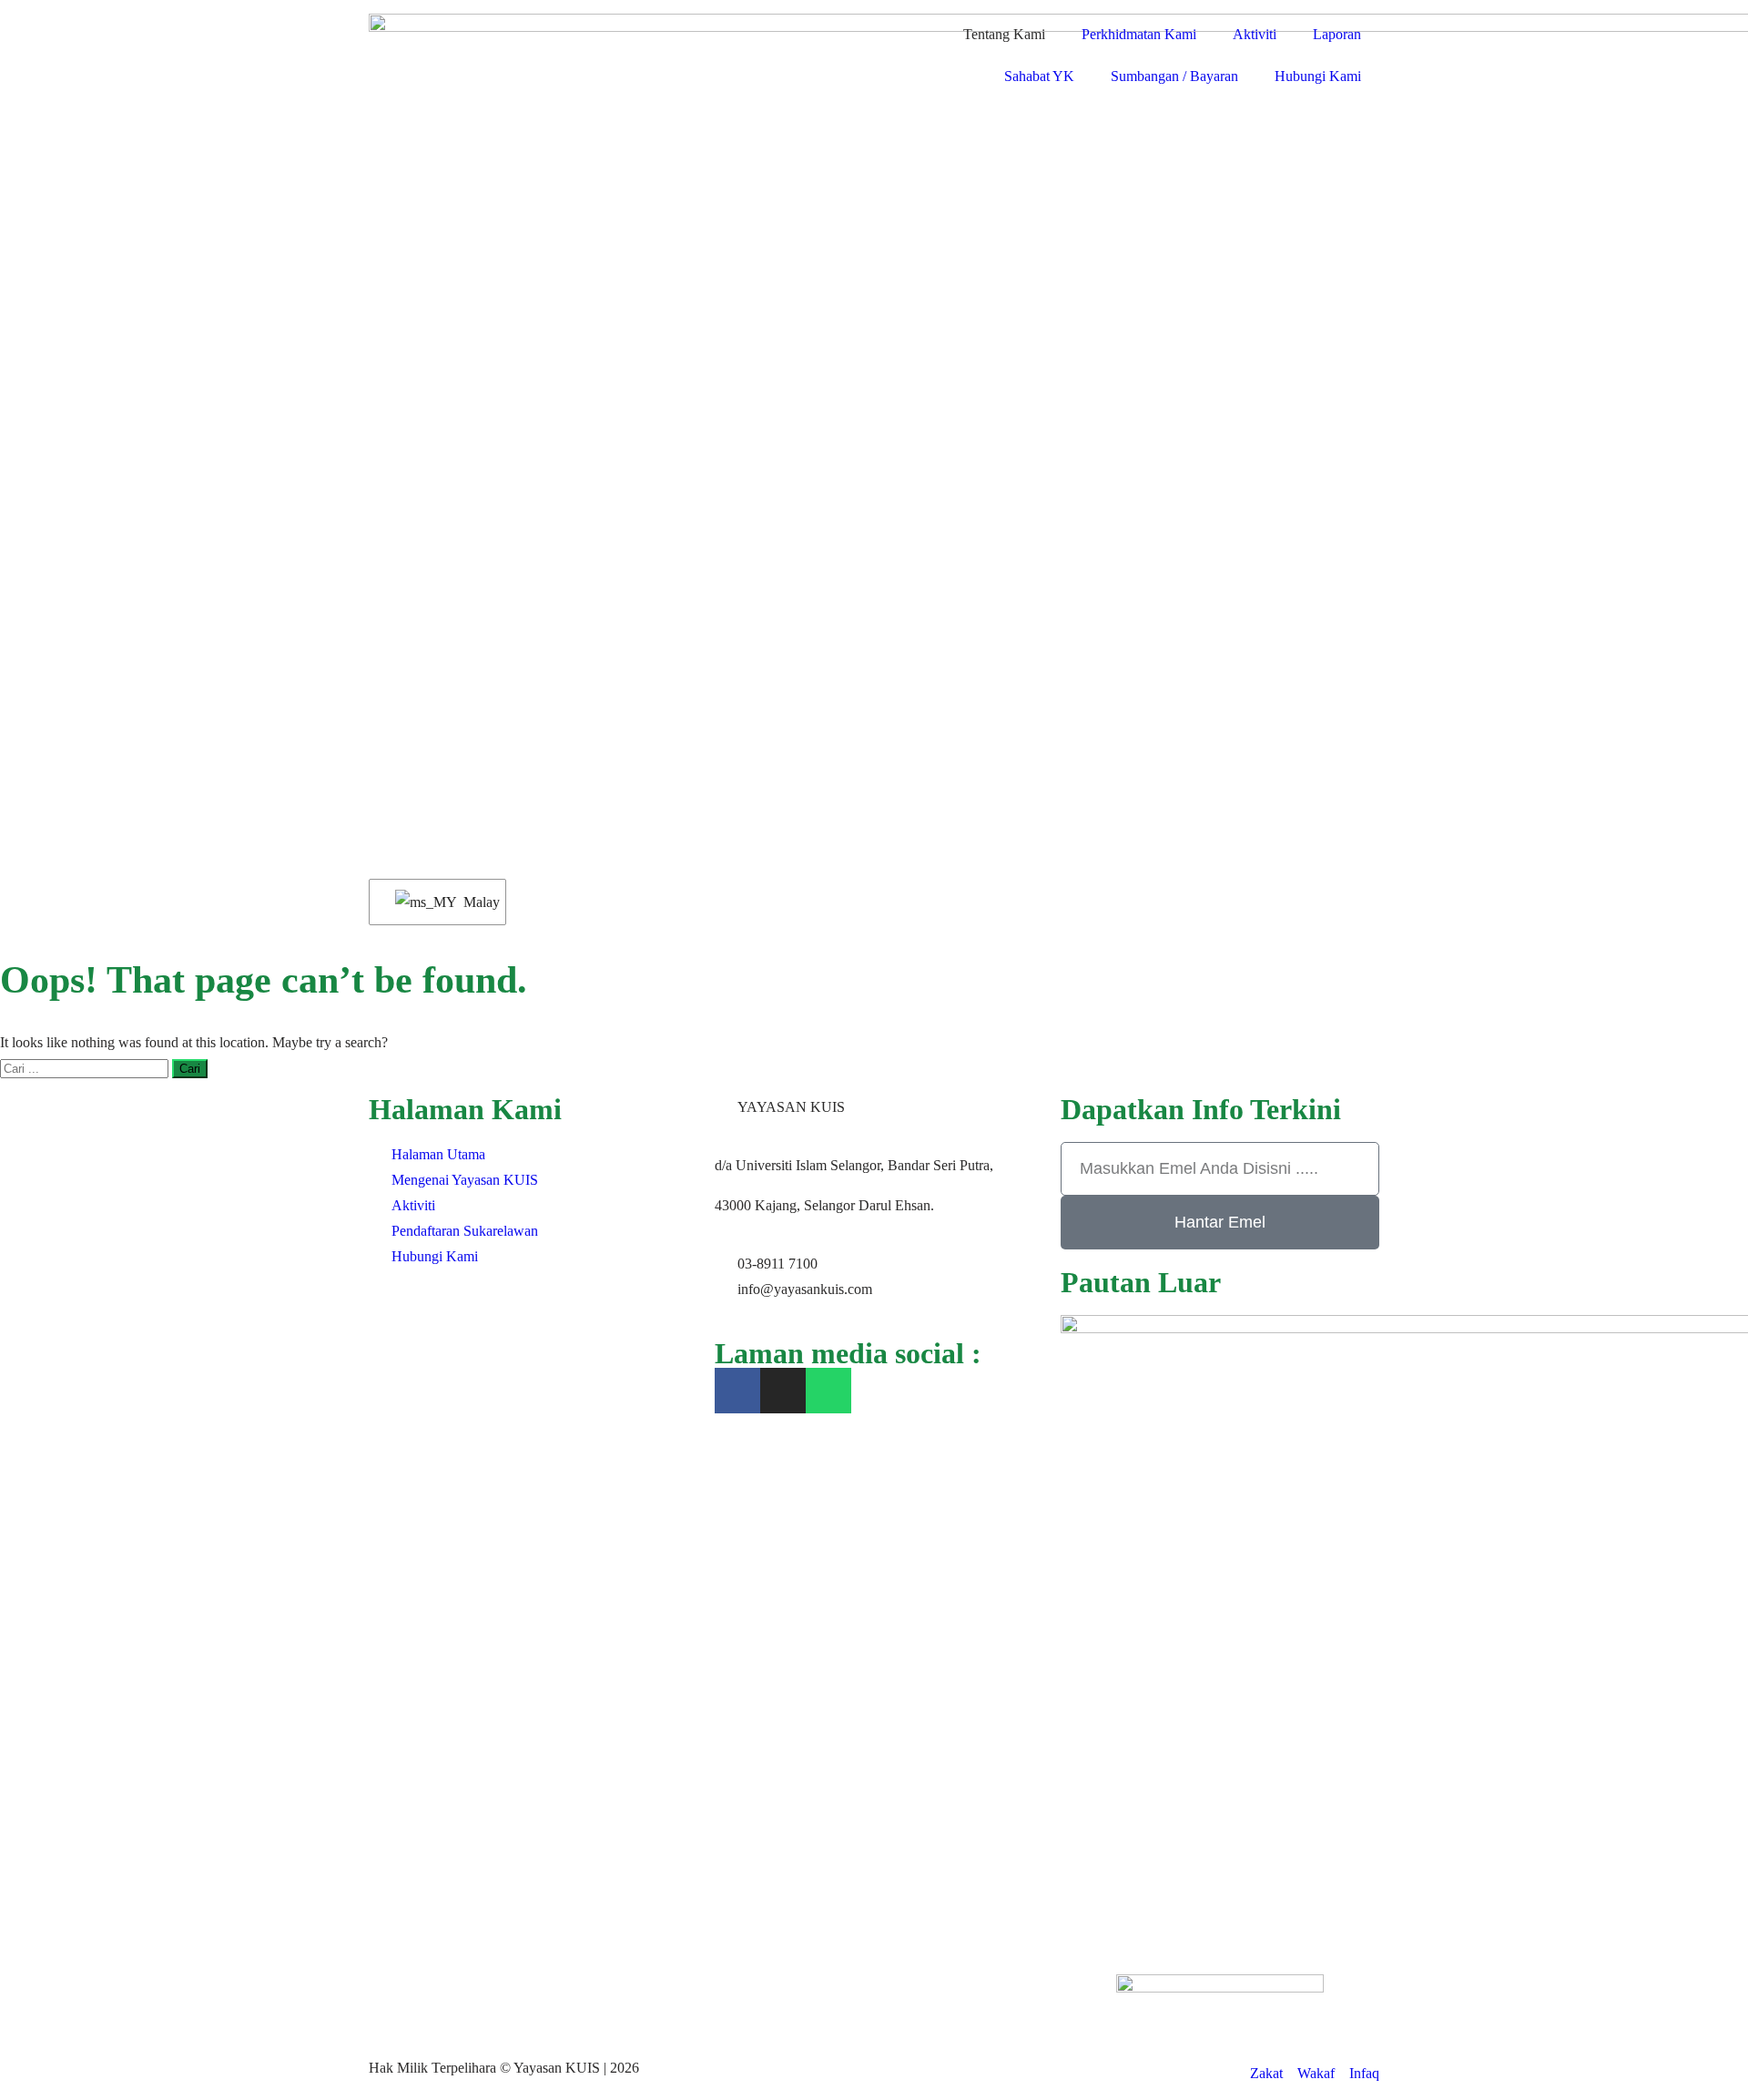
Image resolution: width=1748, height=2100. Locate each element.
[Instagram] (783, 1391)
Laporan (1337, 34)
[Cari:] (86, 1068)
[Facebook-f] (737, 1391)
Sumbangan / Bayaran (1174, 76)
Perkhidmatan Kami (1139, 34)
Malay (473, 902)
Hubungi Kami (1318, 76)
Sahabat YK (1039, 76)
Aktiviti (1255, 34)
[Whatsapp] (828, 1391)
